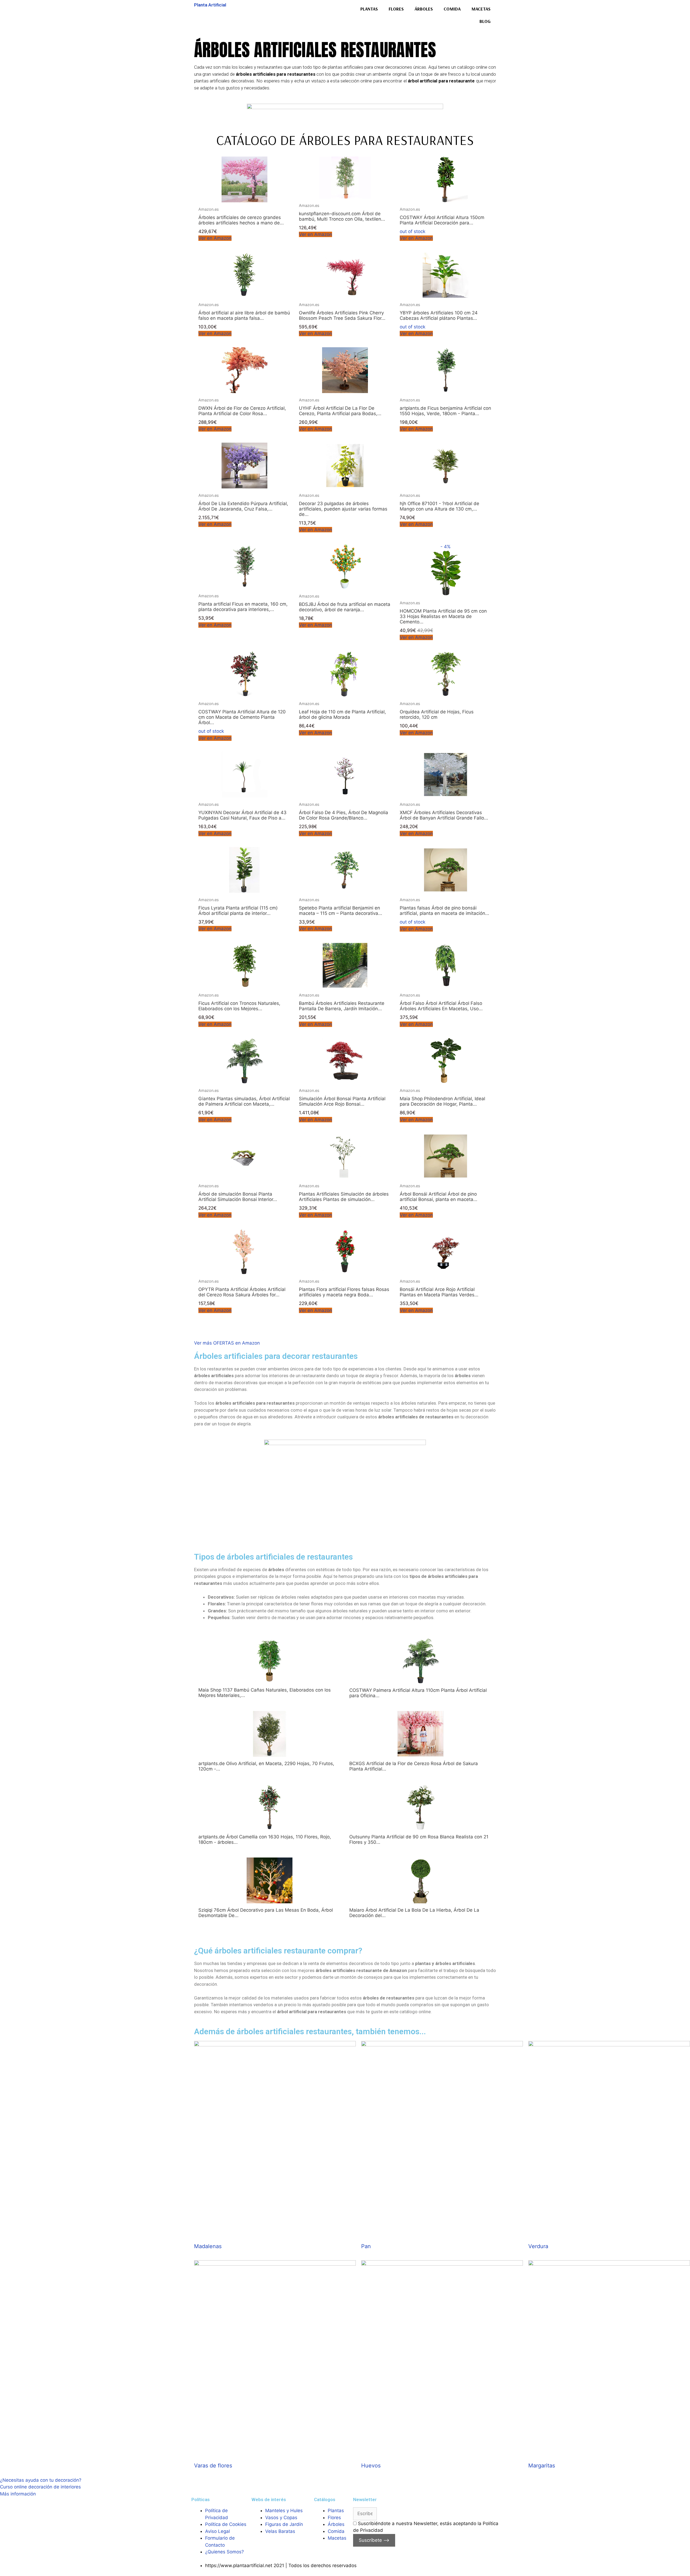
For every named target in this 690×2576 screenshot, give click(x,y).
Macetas (481, 9)
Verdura (538, 2246)
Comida (452, 9)
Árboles (424, 9)
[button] (227, 1343)
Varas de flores (213, 2466)
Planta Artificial (210, 5)
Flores (396, 9)
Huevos (371, 2466)
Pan (366, 2246)
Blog (485, 21)
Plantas (369, 9)
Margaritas (542, 2466)
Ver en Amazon (215, 238)
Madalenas (208, 2246)
